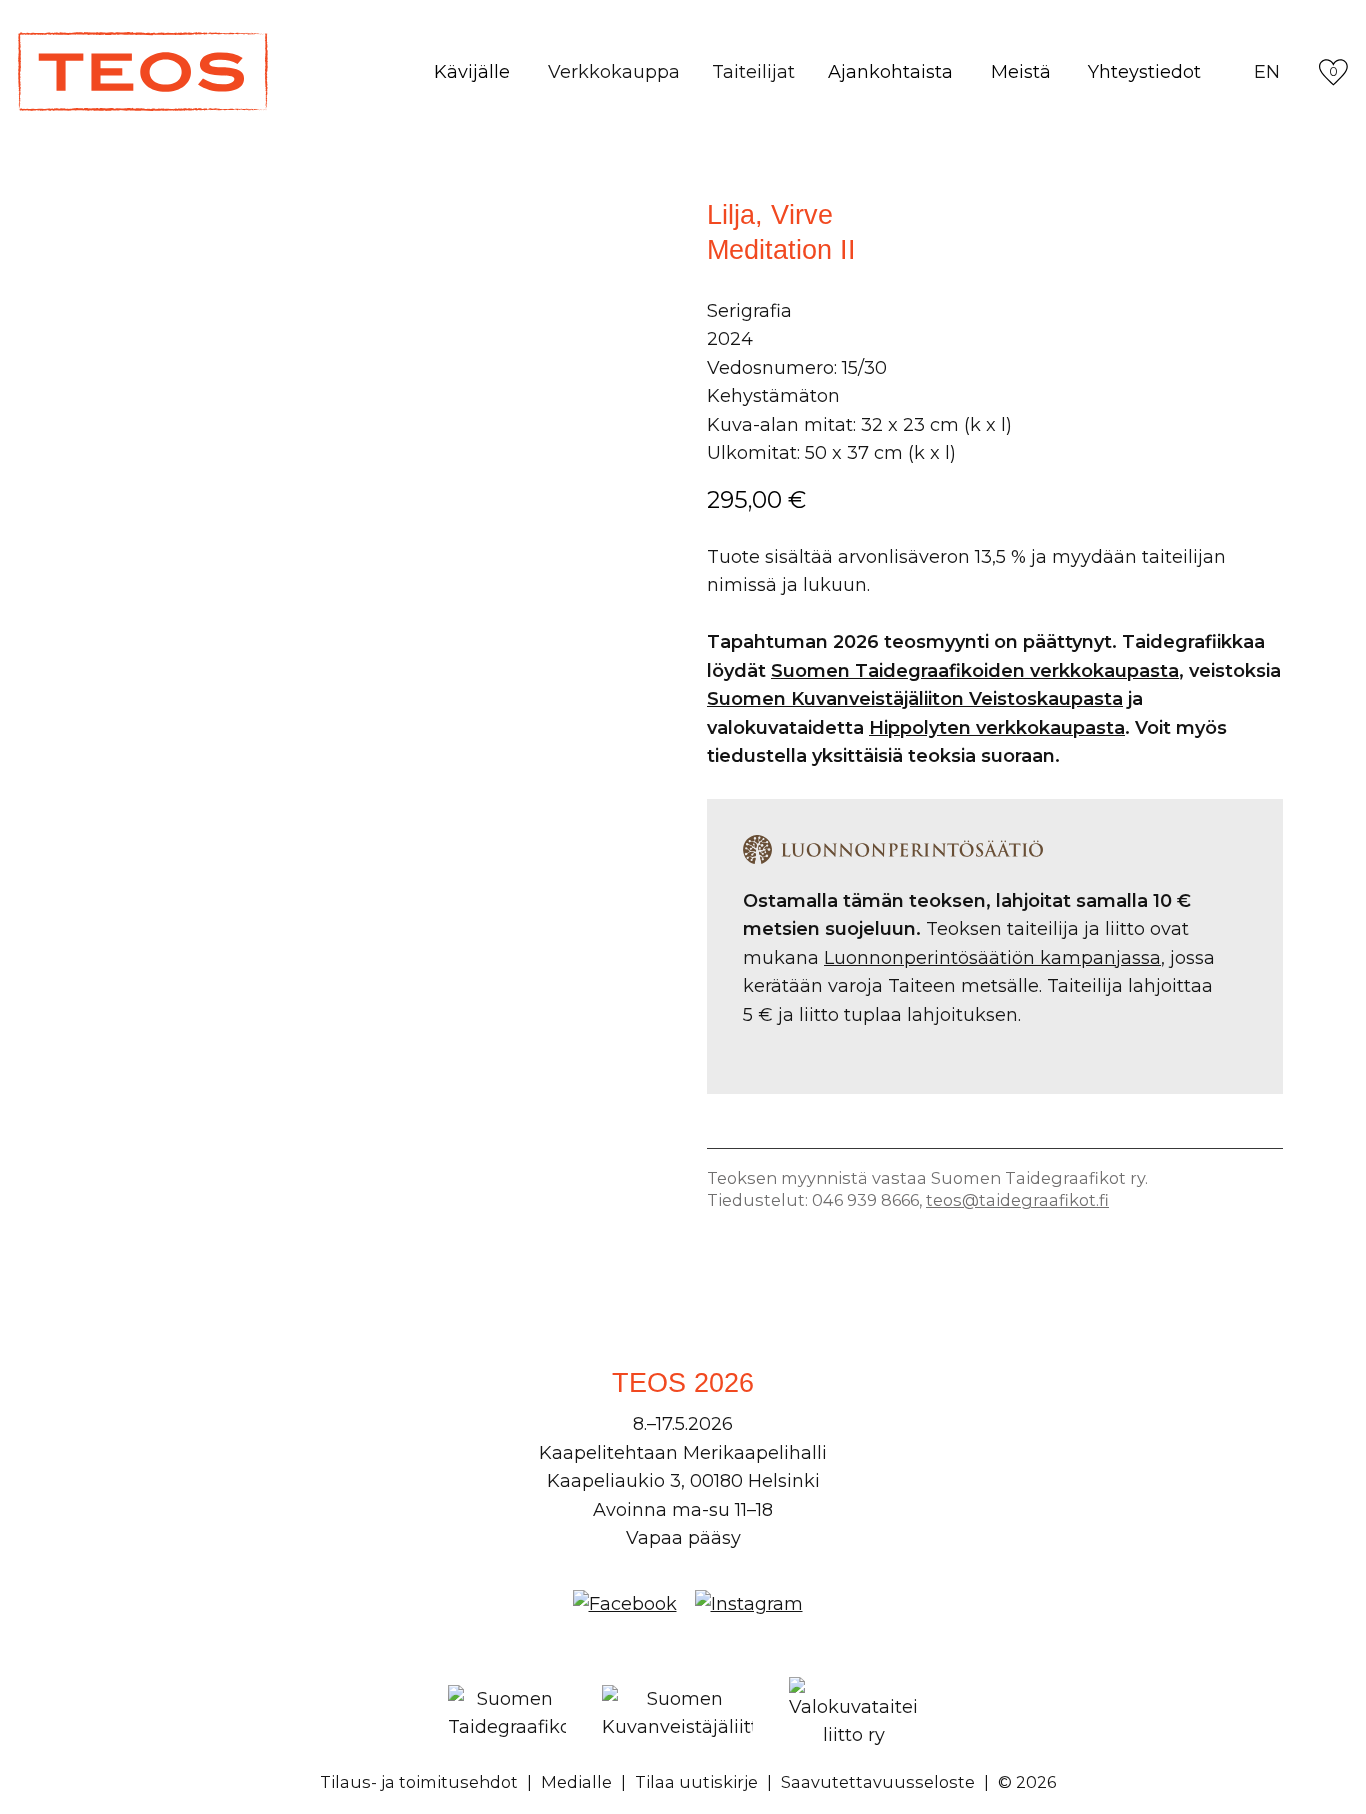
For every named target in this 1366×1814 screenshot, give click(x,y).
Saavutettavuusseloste (878, 1782)
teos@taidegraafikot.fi (1017, 1200)
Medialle (576, 1782)
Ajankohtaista (890, 72)
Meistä (1021, 72)
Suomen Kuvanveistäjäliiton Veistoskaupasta (915, 699)
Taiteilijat (753, 72)
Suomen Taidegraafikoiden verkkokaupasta (975, 671)
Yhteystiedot (1144, 72)
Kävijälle (472, 72)
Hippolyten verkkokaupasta (997, 728)
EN (1267, 72)
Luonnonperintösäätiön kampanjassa (992, 958)
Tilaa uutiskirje (696, 1782)
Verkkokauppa (614, 72)
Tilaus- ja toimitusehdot (419, 1782)
